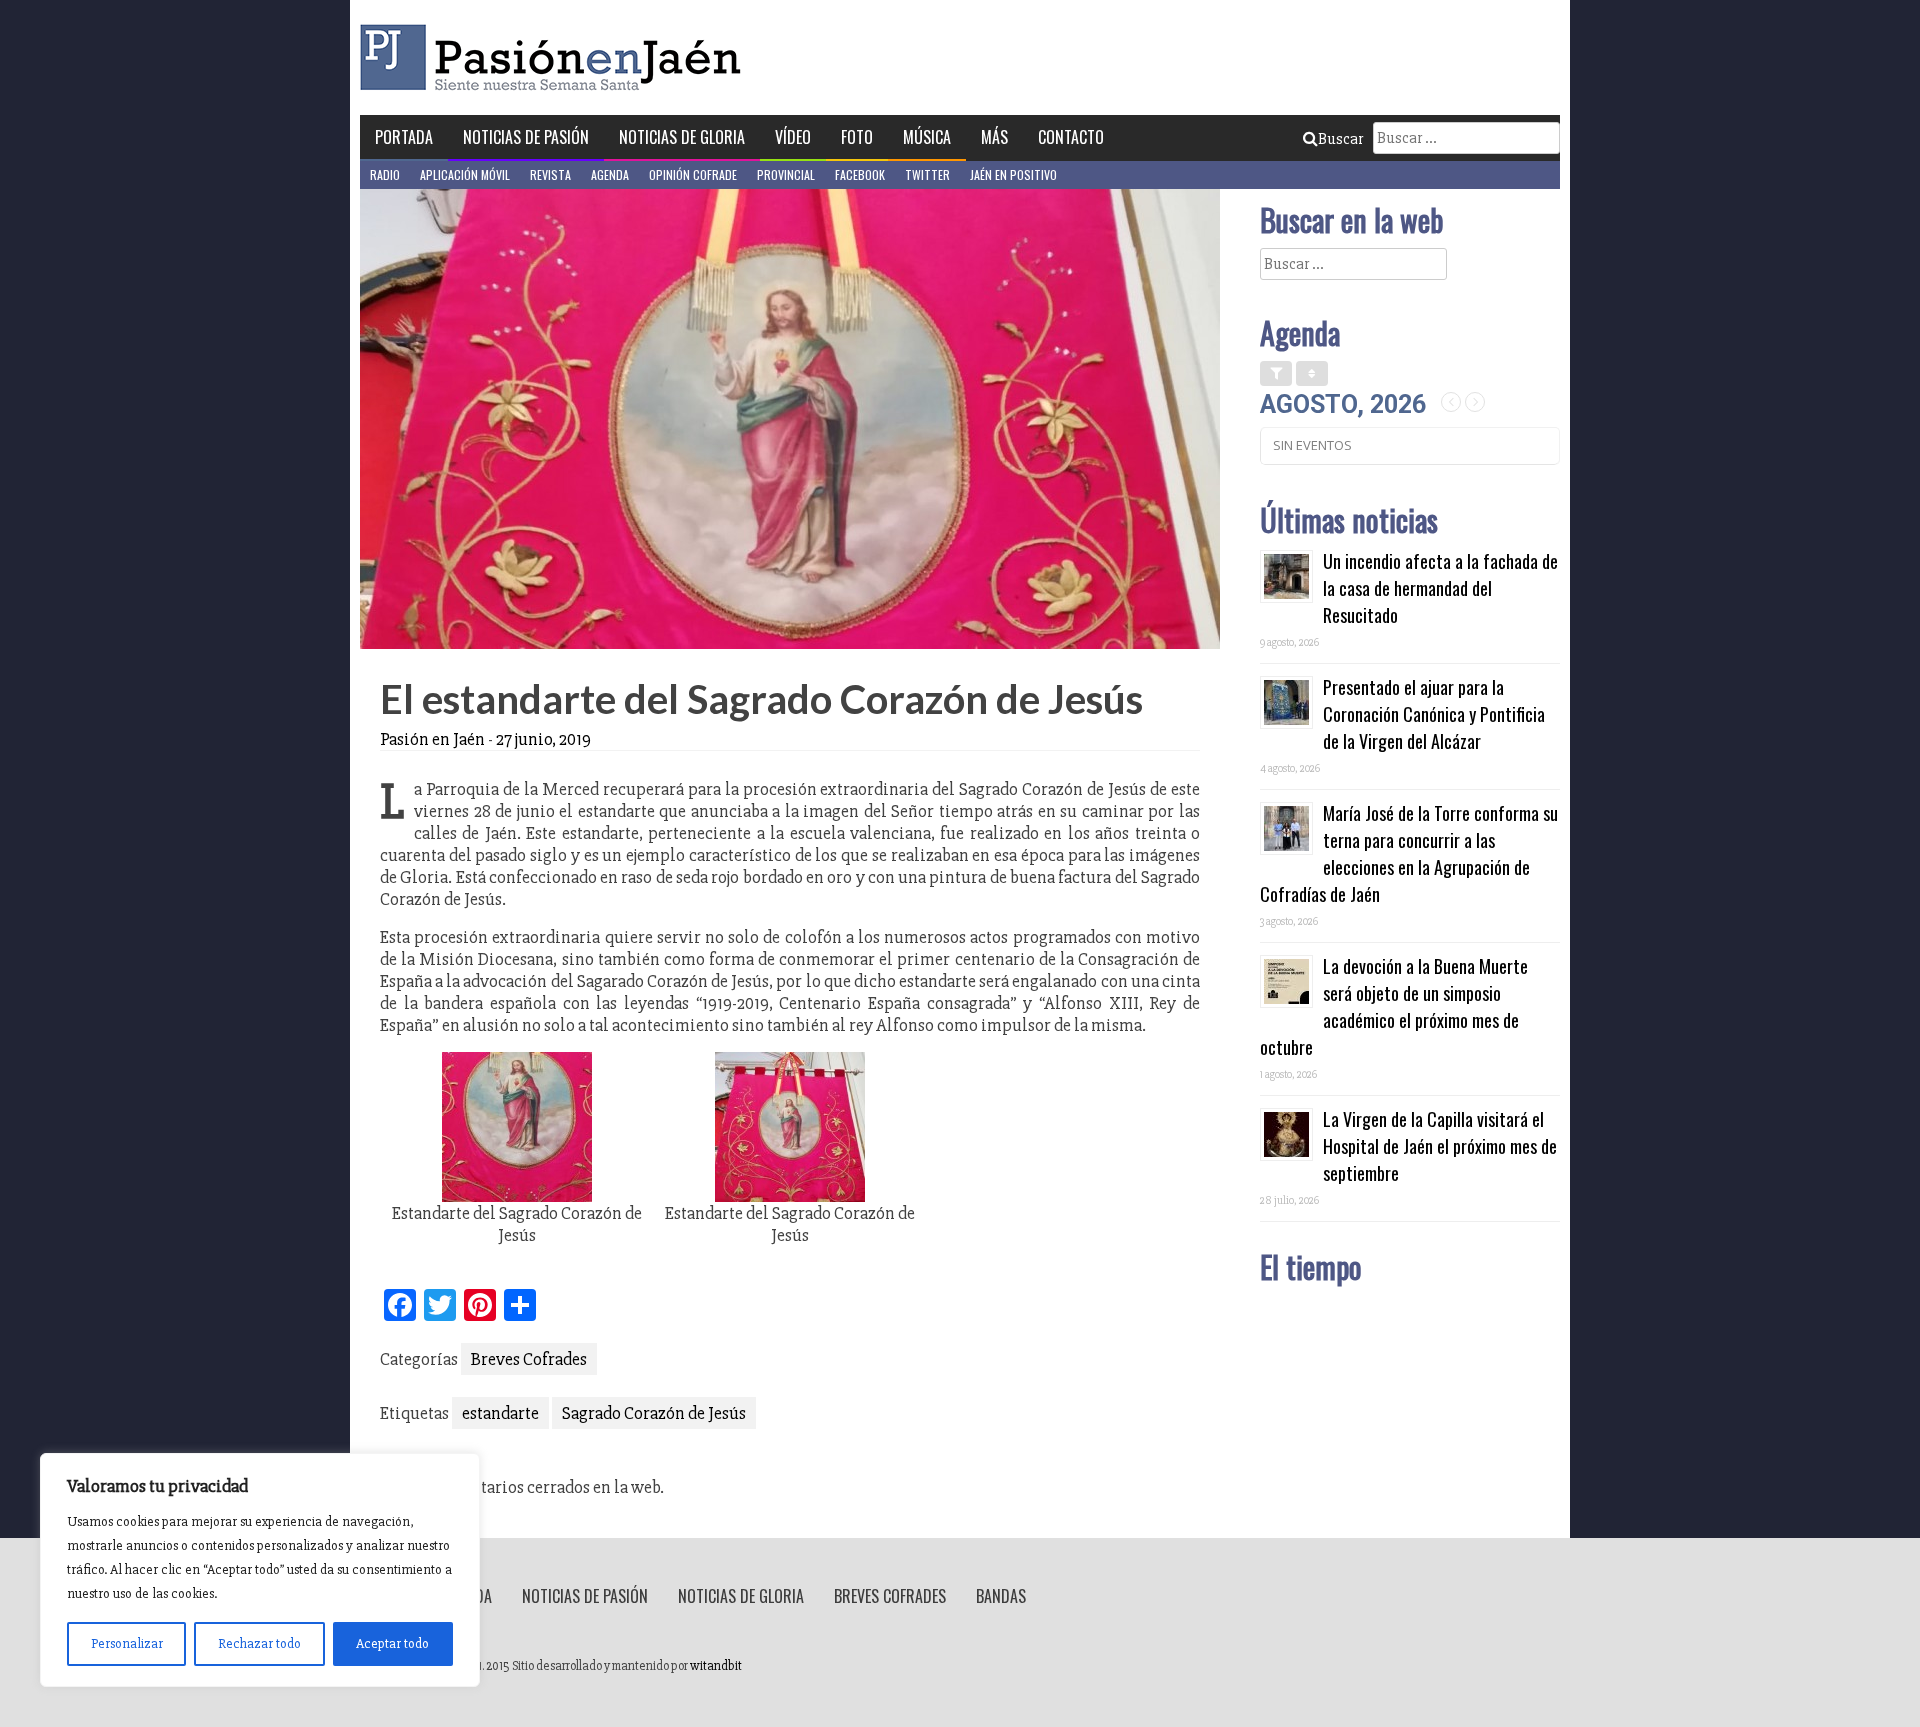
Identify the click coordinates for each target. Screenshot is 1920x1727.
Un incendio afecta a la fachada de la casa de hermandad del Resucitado (1440, 588)
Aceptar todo (392, 1643)
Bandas (1001, 1596)
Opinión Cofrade (693, 174)
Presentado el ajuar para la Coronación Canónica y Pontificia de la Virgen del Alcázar (1434, 714)
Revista (550, 174)
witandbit (716, 1666)
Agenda (610, 174)
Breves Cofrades (529, 1359)
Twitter (927, 174)
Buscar (1340, 139)
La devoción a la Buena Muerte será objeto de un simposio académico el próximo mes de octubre (1394, 1006)
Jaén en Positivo (1013, 174)
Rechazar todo (259, 1643)
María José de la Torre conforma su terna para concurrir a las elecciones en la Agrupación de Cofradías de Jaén (1409, 853)
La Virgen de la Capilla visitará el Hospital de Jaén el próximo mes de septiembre (1440, 1146)
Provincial (786, 174)
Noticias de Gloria (682, 137)
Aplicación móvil (465, 174)
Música (927, 137)
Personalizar (127, 1643)
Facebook (860, 174)
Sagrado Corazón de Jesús (654, 1413)
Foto (857, 137)
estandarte (500, 1413)
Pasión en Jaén (556, 57)
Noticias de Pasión (526, 137)
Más (994, 137)
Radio (385, 174)
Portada (404, 137)
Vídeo (793, 137)
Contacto (1071, 137)
